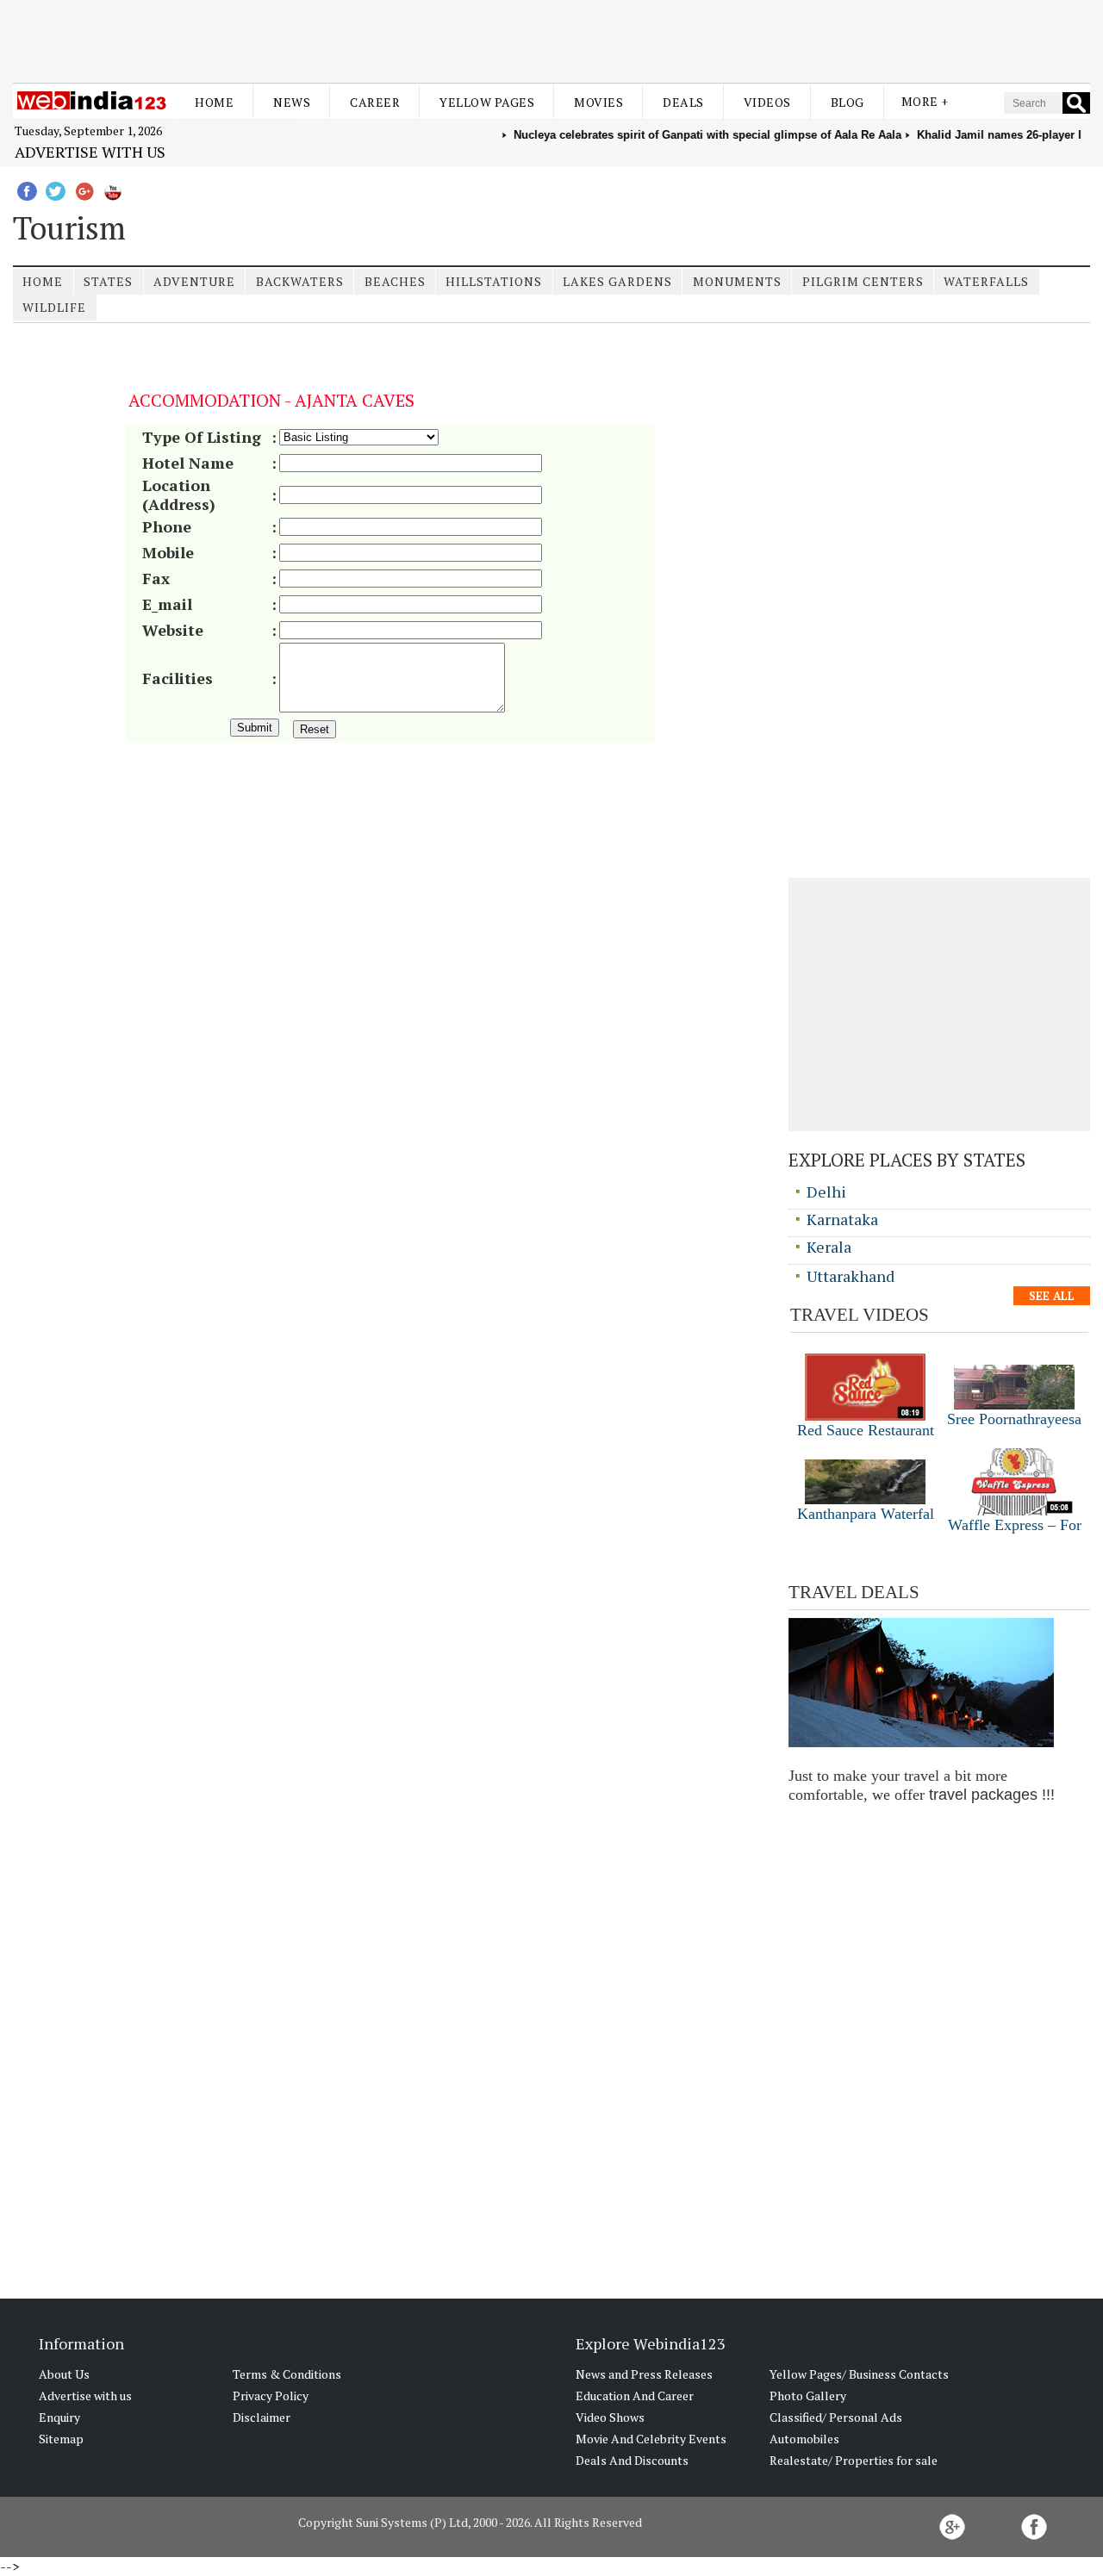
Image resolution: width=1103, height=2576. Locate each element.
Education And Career (635, 2396)
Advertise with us (90, 152)
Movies (598, 102)
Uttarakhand (851, 1276)
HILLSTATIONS (494, 281)
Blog (848, 102)
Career (375, 102)
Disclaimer (262, 2417)
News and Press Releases (644, 2374)
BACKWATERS (300, 281)
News (292, 102)
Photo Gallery (808, 2396)
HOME (43, 281)
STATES (108, 281)
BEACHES (395, 281)
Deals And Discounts (632, 2460)
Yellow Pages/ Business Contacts (859, 2374)
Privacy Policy (271, 2396)
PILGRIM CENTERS (863, 281)
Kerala (829, 1247)
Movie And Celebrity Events (651, 2439)
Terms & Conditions (287, 2374)
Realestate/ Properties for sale (854, 2460)
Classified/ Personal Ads (836, 2417)
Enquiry (59, 2417)
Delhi (826, 1192)
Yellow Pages (487, 102)
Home (214, 102)
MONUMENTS (737, 281)
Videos (767, 102)
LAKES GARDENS (617, 281)
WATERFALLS (986, 281)
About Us (64, 2374)
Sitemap (61, 2439)
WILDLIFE (54, 307)
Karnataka (842, 1219)
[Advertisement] (551, 41)
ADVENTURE (194, 281)
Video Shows (610, 2417)
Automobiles (804, 2439)
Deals (683, 102)
